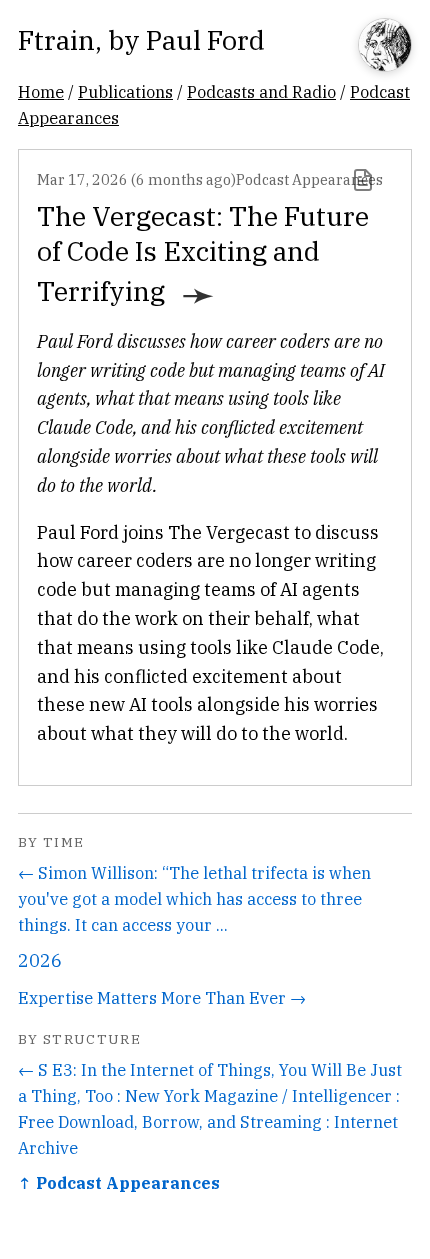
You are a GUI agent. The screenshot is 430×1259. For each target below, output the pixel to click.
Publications (125, 91)
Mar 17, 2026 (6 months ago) (136, 179)
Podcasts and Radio (261, 91)
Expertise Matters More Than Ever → (162, 997)
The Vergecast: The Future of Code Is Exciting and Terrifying (203, 253)
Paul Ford (205, 39)
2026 (40, 960)
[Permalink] (363, 180)
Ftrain (56, 39)
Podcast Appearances (309, 179)
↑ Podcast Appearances (119, 1182)
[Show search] (385, 46)
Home (41, 91)
